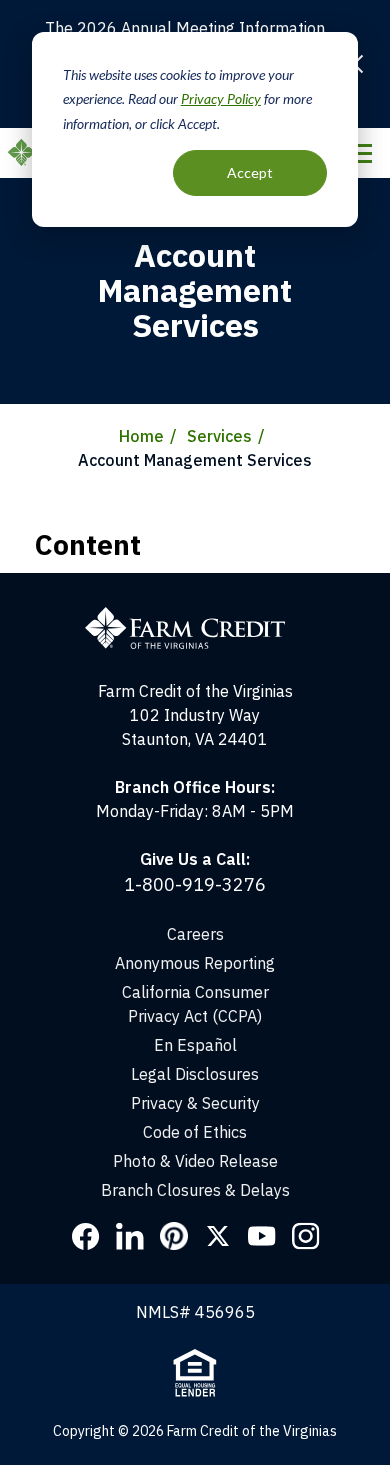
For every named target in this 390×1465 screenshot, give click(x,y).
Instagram (306, 1236)
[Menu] (359, 153)
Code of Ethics (195, 1132)
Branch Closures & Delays (195, 1190)
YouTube (262, 1236)
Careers (195, 934)
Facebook (86, 1236)
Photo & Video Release (195, 1161)
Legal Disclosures (195, 1074)
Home (141, 436)
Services (219, 436)
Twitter (218, 1236)
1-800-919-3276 (195, 884)
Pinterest (174, 1236)
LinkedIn (130, 1236)
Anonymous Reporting (195, 963)
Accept (250, 172)
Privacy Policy (221, 98)
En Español (195, 1045)
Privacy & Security (195, 1103)
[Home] (195, 585)
